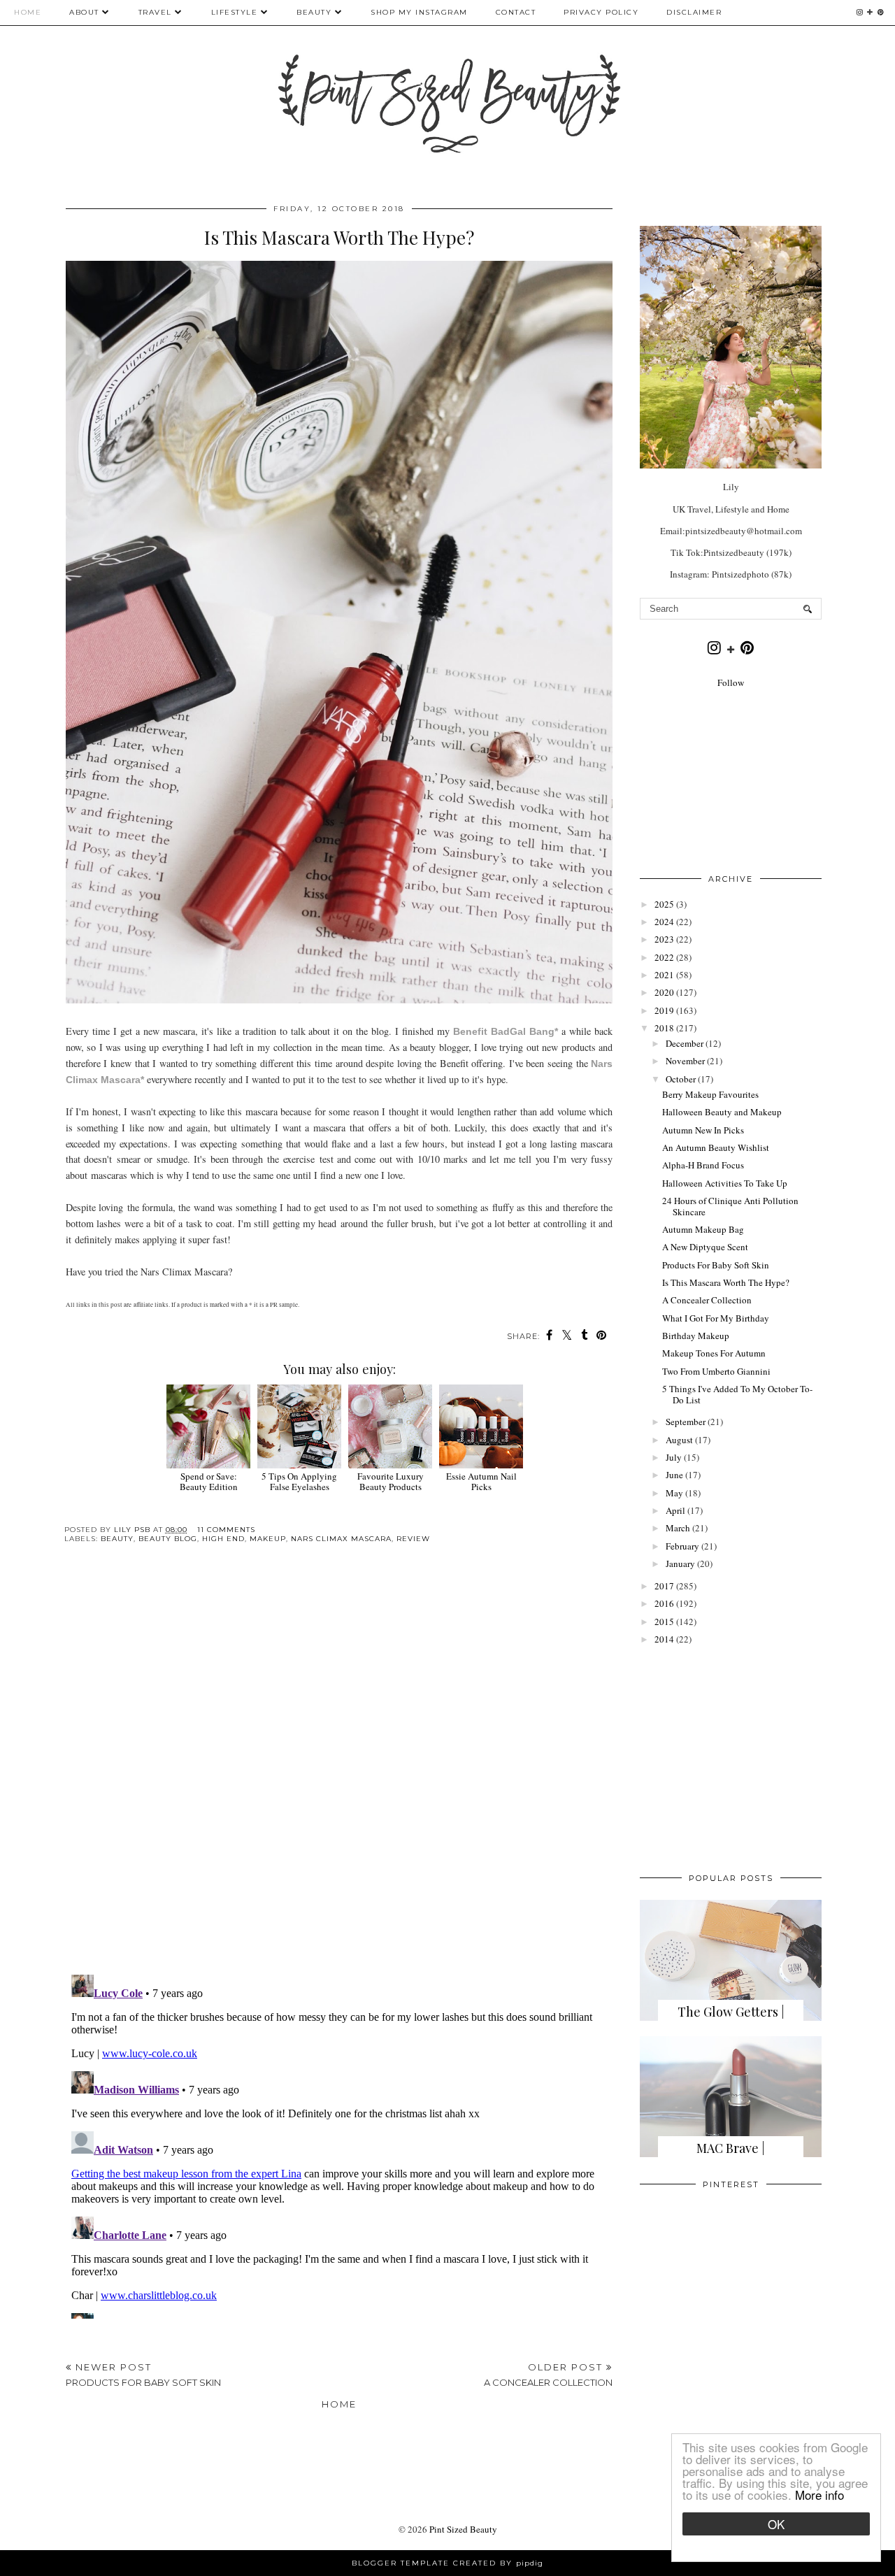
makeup (268, 1539)
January (680, 1564)
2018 (664, 1028)
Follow (731, 682)
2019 (664, 1010)
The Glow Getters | (731, 2012)
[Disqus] (339, 1770)
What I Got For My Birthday (716, 1318)
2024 (664, 922)
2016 (664, 1603)
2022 (664, 957)
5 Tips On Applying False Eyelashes (299, 1481)
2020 (664, 992)
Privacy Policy (601, 12)
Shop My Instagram (419, 12)
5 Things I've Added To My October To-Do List (737, 1394)
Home (28, 12)
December (685, 1043)
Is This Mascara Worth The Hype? (726, 1282)
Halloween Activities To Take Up (725, 1183)
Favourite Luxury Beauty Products (391, 1481)
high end (223, 1539)
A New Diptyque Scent (705, 1247)
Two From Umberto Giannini (716, 1371)
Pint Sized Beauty (463, 2529)
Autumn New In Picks (703, 1130)
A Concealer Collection (707, 1300)
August (679, 1440)
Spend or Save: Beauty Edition (209, 1481)
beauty (117, 1539)
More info (819, 2495)
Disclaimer (694, 12)
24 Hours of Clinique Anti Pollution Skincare (730, 1206)
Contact (516, 12)
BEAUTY (316, 12)
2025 (664, 904)
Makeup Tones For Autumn (714, 1353)
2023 (664, 939)
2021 (664, 975)
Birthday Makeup (696, 1336)
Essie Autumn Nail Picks (481, 1481)
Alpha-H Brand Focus (703, 1165)
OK (776, 2524)
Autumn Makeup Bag (703, 1229)
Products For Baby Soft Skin (716, 1265)
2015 (664, 1622)
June (674, 1475)
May (674, 1493)
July (674, 1457)
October (681, 1079)
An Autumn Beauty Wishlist (716, 1147)
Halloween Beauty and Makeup (722, 1112)
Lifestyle (235, 12)
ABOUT (84, 12)
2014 (664, 1639)
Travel (155, 12)
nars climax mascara (341, 1539)
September (686, 1422)
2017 (664, 1586)
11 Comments (226, 1530)
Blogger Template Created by (447, 2563)
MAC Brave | (731, 2148)
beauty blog (168, 1539)
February (682, 1546)
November (685, 1061)
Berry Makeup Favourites (710, 1094)
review (413, 1539)
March (678, 1528)
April (675, 1510)
